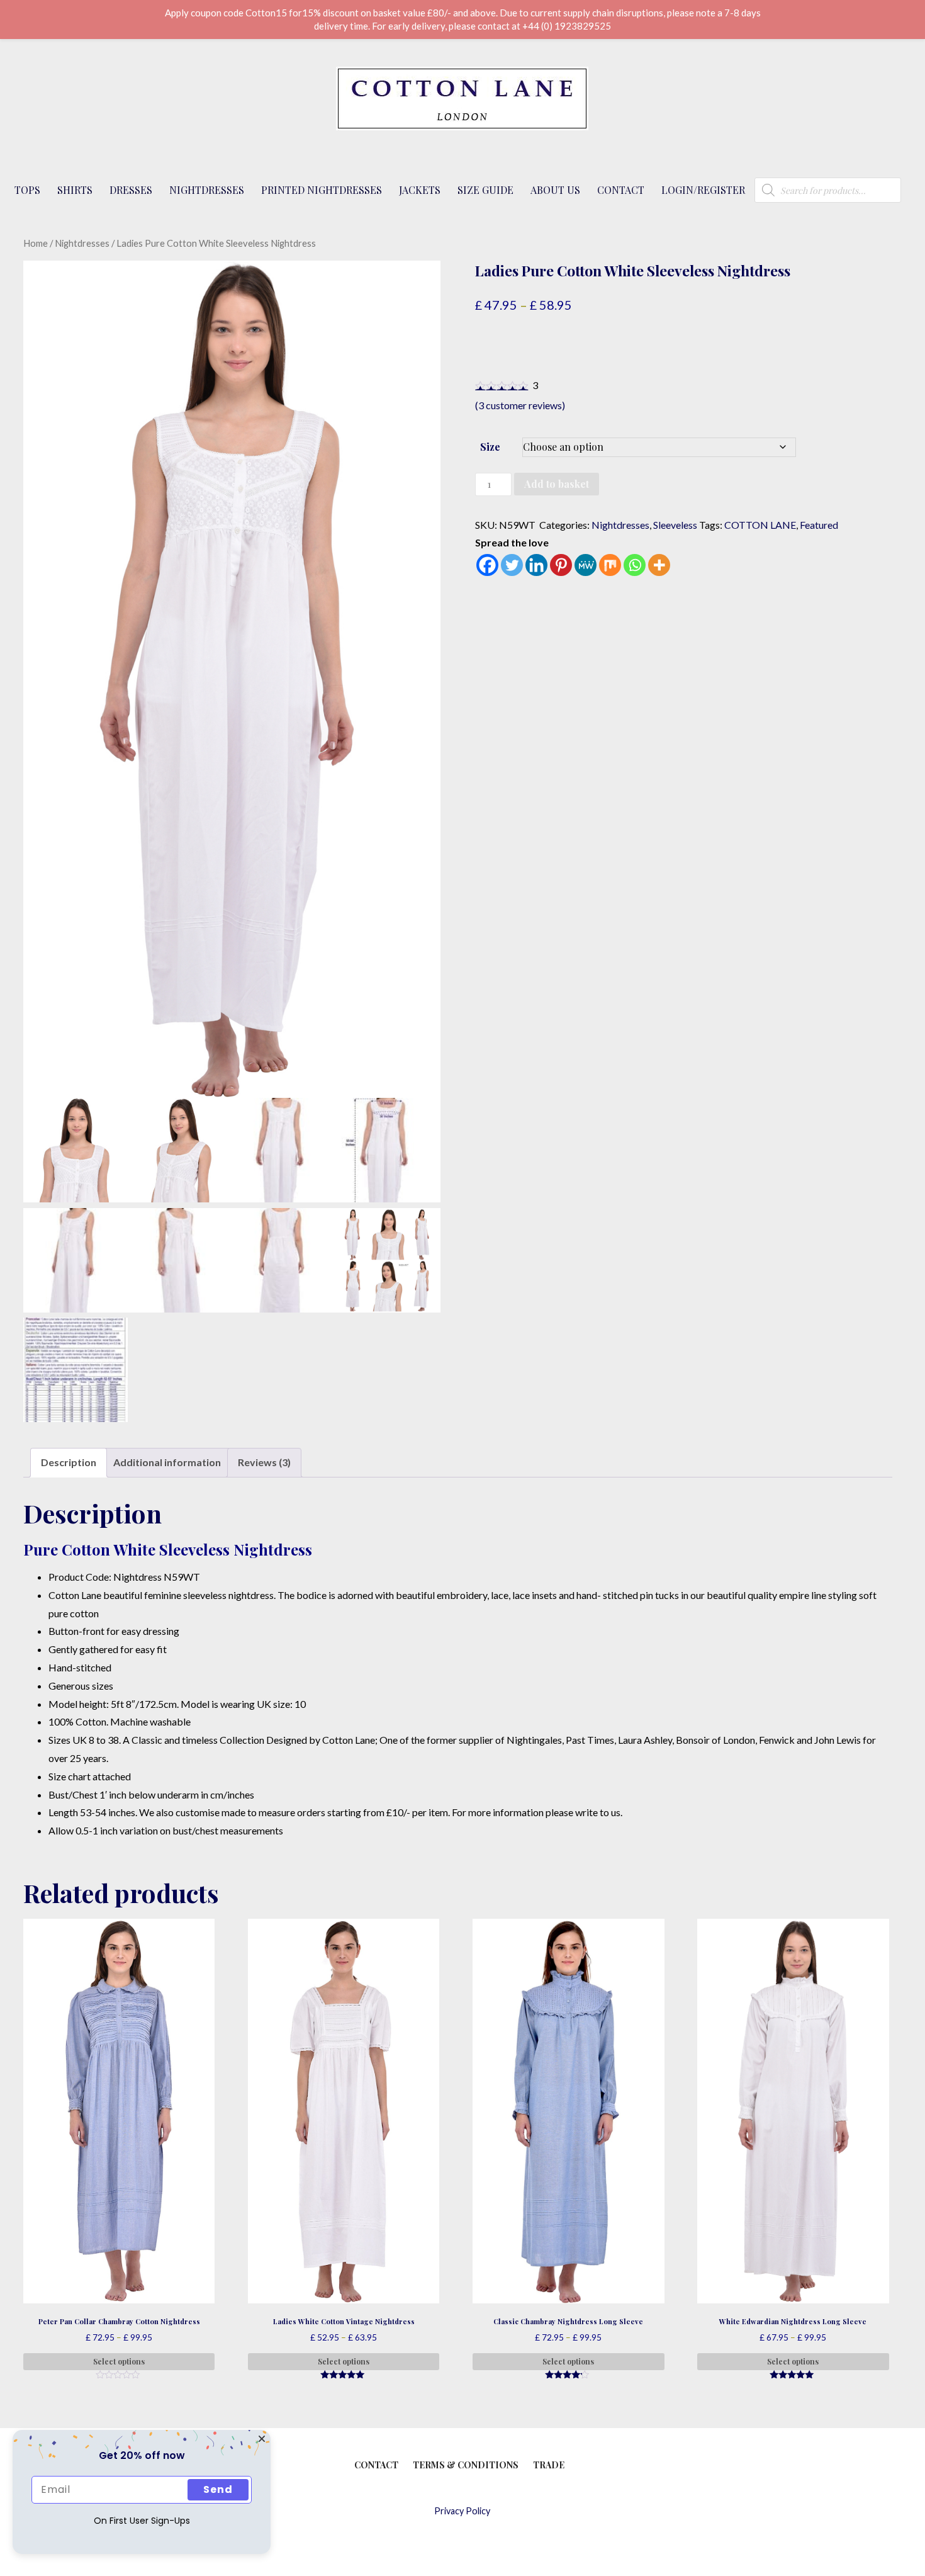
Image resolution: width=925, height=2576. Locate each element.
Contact (621, 190)
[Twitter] (512, 565)
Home (36, 243)
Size (490, 447)
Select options (119, 2361)
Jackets (420, 190)
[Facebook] (487, 565)
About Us (555, 190)
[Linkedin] (536, 565)
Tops (27, 190)
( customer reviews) (520, 405)
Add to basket (557, 484)
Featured (819, 525)
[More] (659, 565)
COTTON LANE (760, 525)
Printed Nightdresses (322, 190)
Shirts (75, 190)
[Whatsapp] (635, 565)
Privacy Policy (462, 2511)
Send (218, 2489)
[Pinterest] (561, 565)
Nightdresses (207, 190)
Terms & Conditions (466, 2465)
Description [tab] (69, 1462)
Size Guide (485, 190)
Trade (549, 2465)
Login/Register (703, 190)
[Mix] (610, 565)
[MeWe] (586, 565)
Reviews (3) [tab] (264, 1462)
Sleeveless (675, 525)
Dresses (131, 190)
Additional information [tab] (167, 1462)
